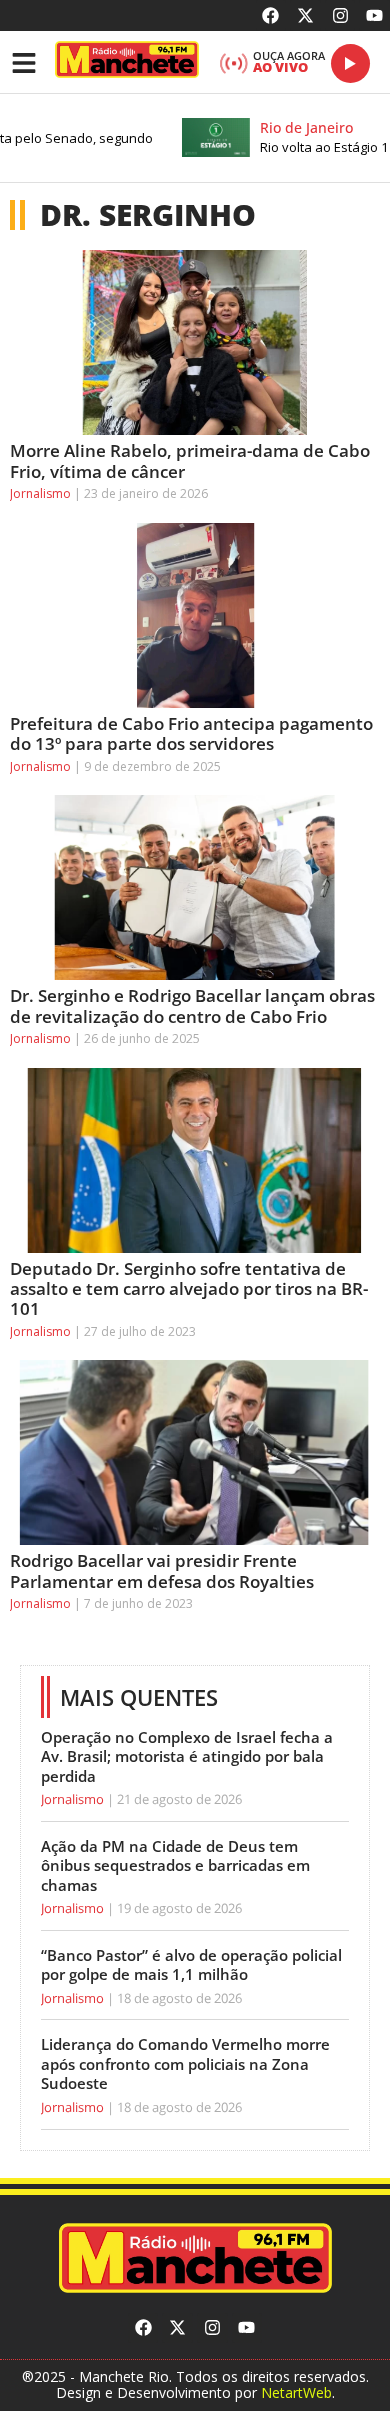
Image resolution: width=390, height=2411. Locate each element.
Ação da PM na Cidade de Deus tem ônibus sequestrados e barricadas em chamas (175, 1865)
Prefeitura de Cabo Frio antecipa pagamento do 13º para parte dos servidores (191, 733)
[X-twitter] (305, 15)
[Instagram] (340, 15)
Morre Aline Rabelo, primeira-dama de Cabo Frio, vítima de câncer (190, 460)
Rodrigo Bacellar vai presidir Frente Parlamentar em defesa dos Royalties (162, 1570)
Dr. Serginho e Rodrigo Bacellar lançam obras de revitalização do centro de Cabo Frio (192, 1005)
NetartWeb (296, 2392)
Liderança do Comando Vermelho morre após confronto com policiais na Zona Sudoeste (185, 2063)
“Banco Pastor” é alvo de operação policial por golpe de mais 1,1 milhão (191, 1965)
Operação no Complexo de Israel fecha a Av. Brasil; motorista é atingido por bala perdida (187, 1756)
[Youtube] (374, 15)
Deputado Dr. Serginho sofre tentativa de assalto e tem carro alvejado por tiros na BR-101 (189, 1289)
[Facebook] (271, 15)
